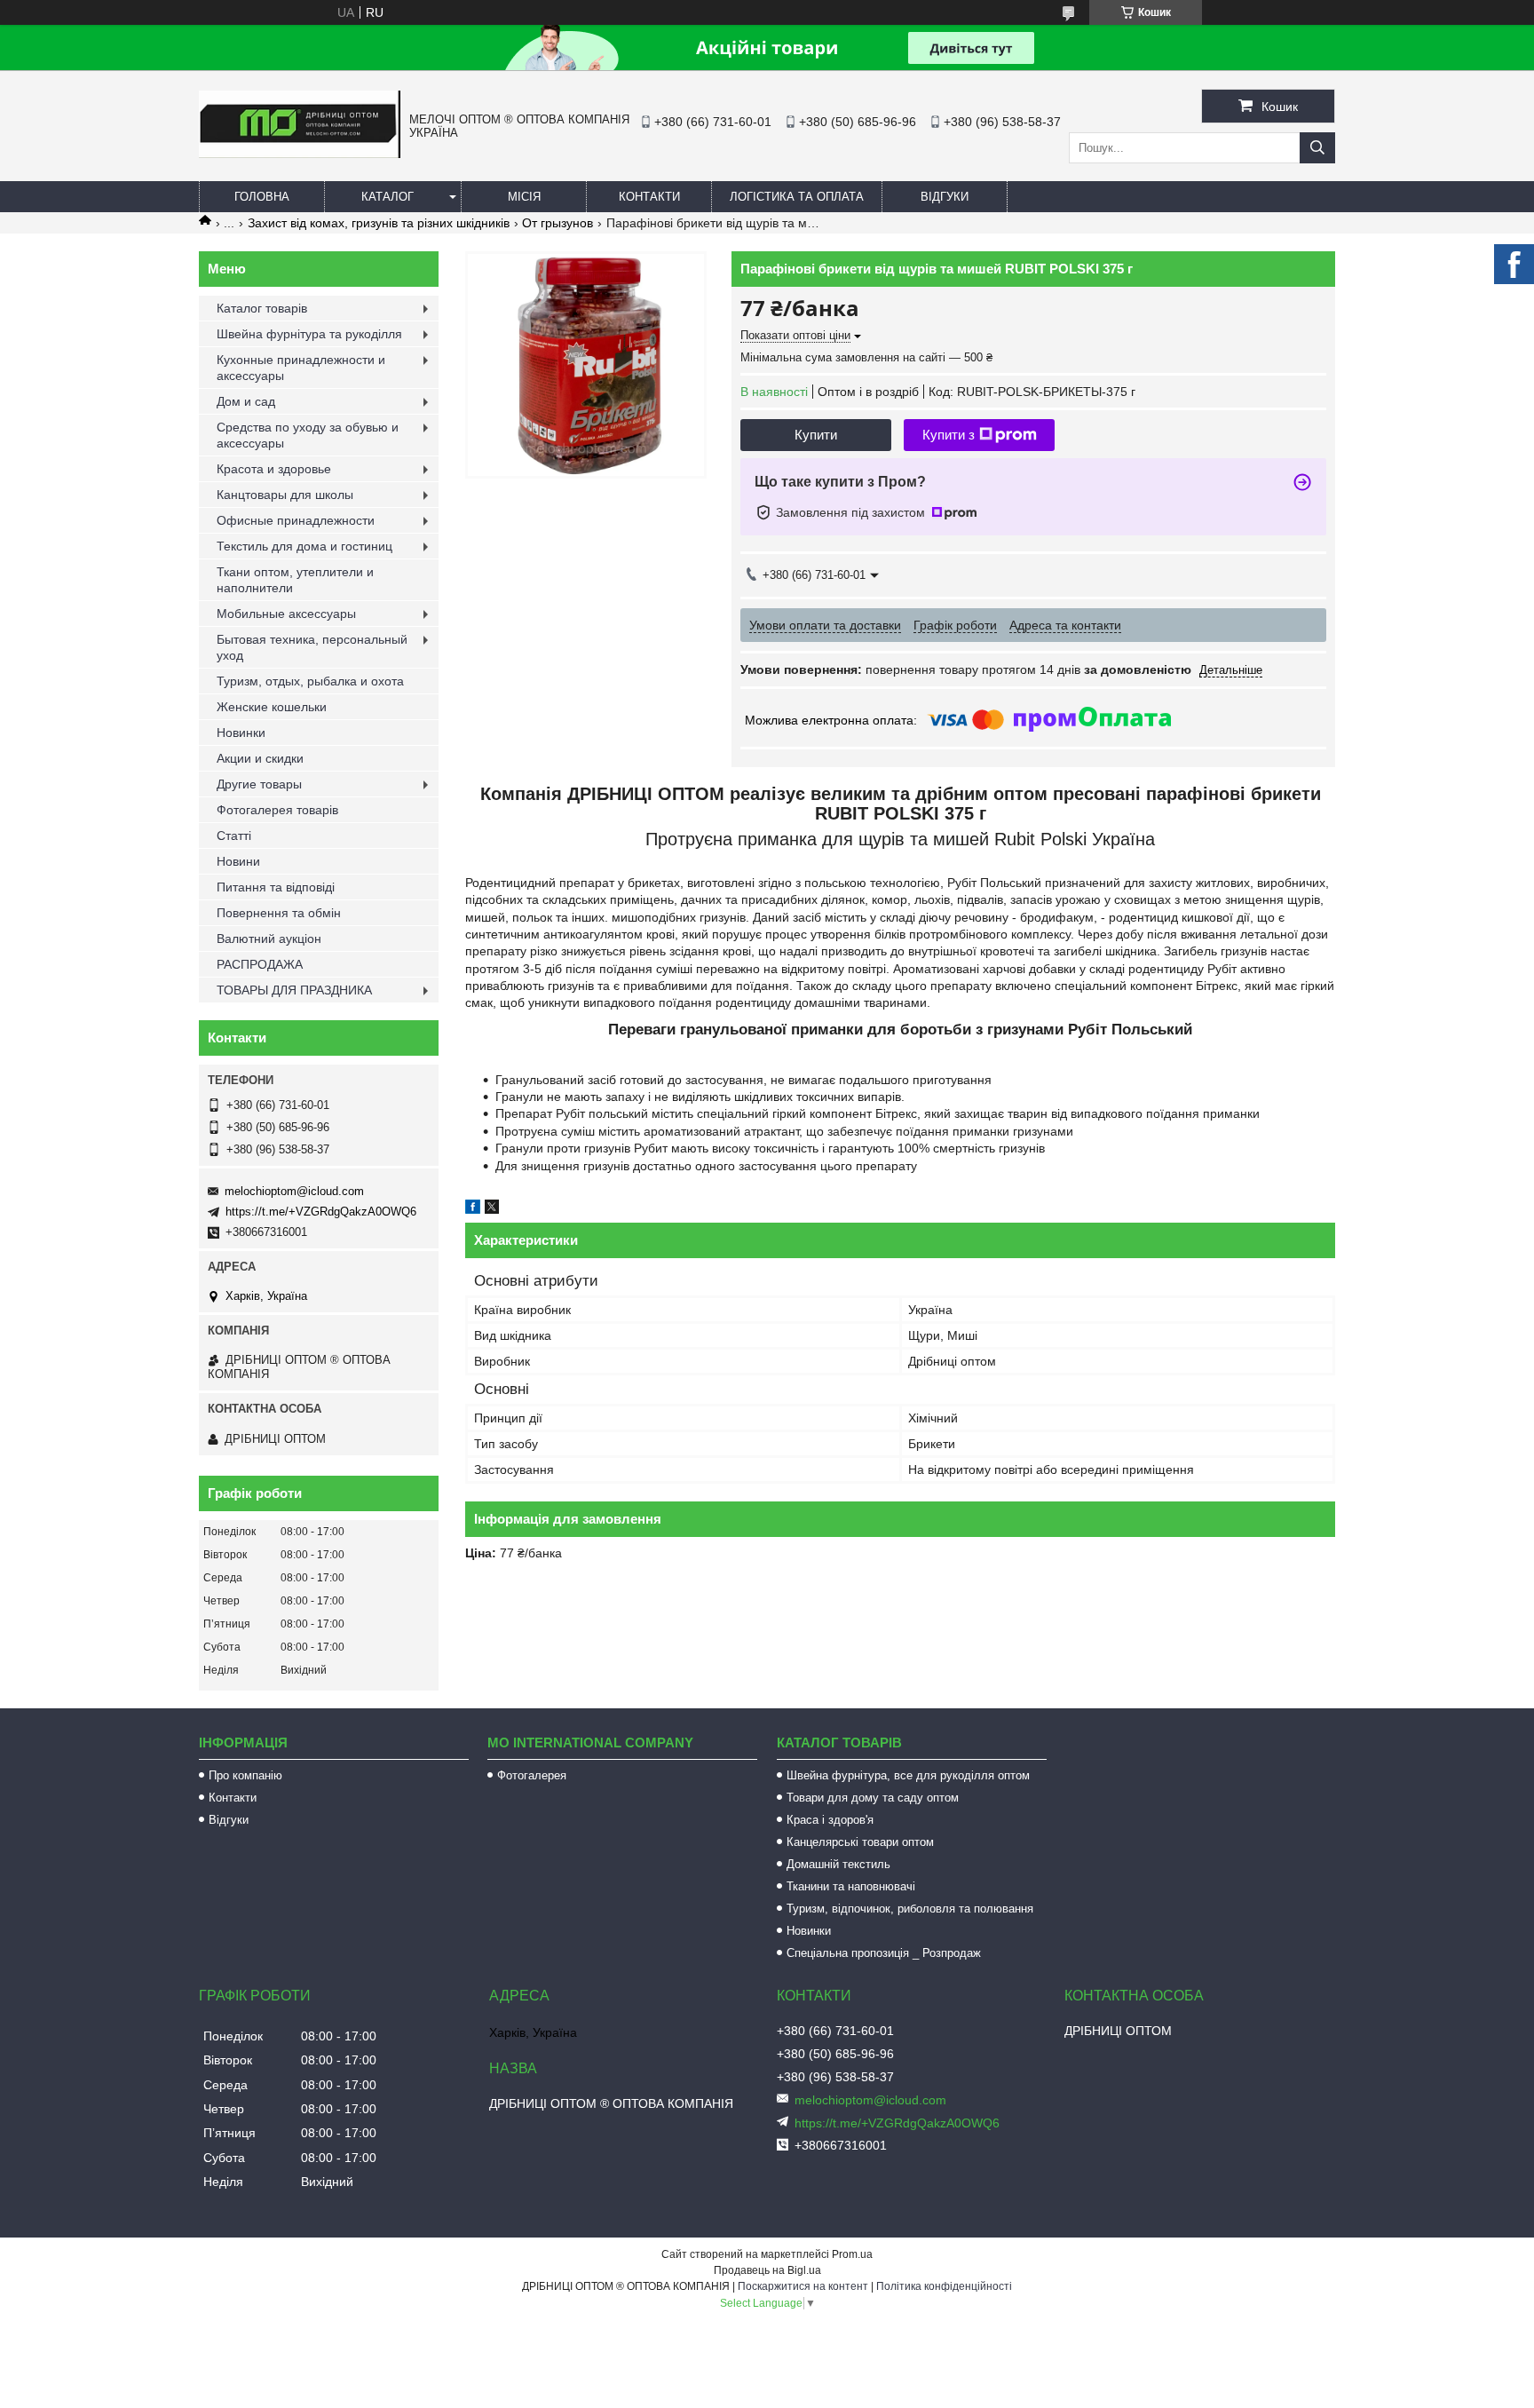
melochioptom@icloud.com (294, 1191)
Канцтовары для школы (285, 495)
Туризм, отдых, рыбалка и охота (310, 681)
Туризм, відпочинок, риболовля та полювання (910, 1909)
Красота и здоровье (274, 469)
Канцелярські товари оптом (860, 1842)
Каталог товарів (262, 308)
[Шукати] (1317, 148)
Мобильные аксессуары (286, 614)
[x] (492, 1209)
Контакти (649, 197)
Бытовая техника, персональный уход (312, 647)
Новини (238, 861)
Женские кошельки (272, 707)
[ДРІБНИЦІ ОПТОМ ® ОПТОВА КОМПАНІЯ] (300, 154)
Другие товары (259, 784)
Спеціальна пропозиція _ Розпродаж (884, 1953)
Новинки (241, 733)
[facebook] (473, 1209)
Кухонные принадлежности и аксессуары (301, 368)
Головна (262, 197)
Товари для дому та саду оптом (873, 1798)
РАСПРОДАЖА (260, 964)
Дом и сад (246, 401)
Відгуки (945, 197)
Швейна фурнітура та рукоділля (309, 334)
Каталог (387, 197)
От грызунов (557, 223)
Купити (816, 435)
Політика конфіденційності (944, 2286)
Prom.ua (852, 2254)
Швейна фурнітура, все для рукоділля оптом (908, 1775)
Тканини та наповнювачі (851, 1886)
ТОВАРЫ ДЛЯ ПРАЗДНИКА (294, 990)
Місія (524, 197)
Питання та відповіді (276, 887)
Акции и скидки (260, 758)
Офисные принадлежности (296, 520)
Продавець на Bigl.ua (767, 2270)
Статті (234, 836)
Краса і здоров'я (830, 1820)
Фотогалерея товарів (277, 810)
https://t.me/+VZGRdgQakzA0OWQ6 (321, 1212)
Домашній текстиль (838, 1864)
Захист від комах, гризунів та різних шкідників (379, 223)
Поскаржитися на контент (803, 2286)
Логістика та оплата (797, 197)
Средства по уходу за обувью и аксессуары (308, 435)
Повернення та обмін (279, 913)
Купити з (949, 435)
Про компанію (245, 1775)
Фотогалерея (532, 1775)
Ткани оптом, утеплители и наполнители (295, 580)
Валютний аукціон (269, 939)
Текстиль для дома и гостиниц (304, 546)
